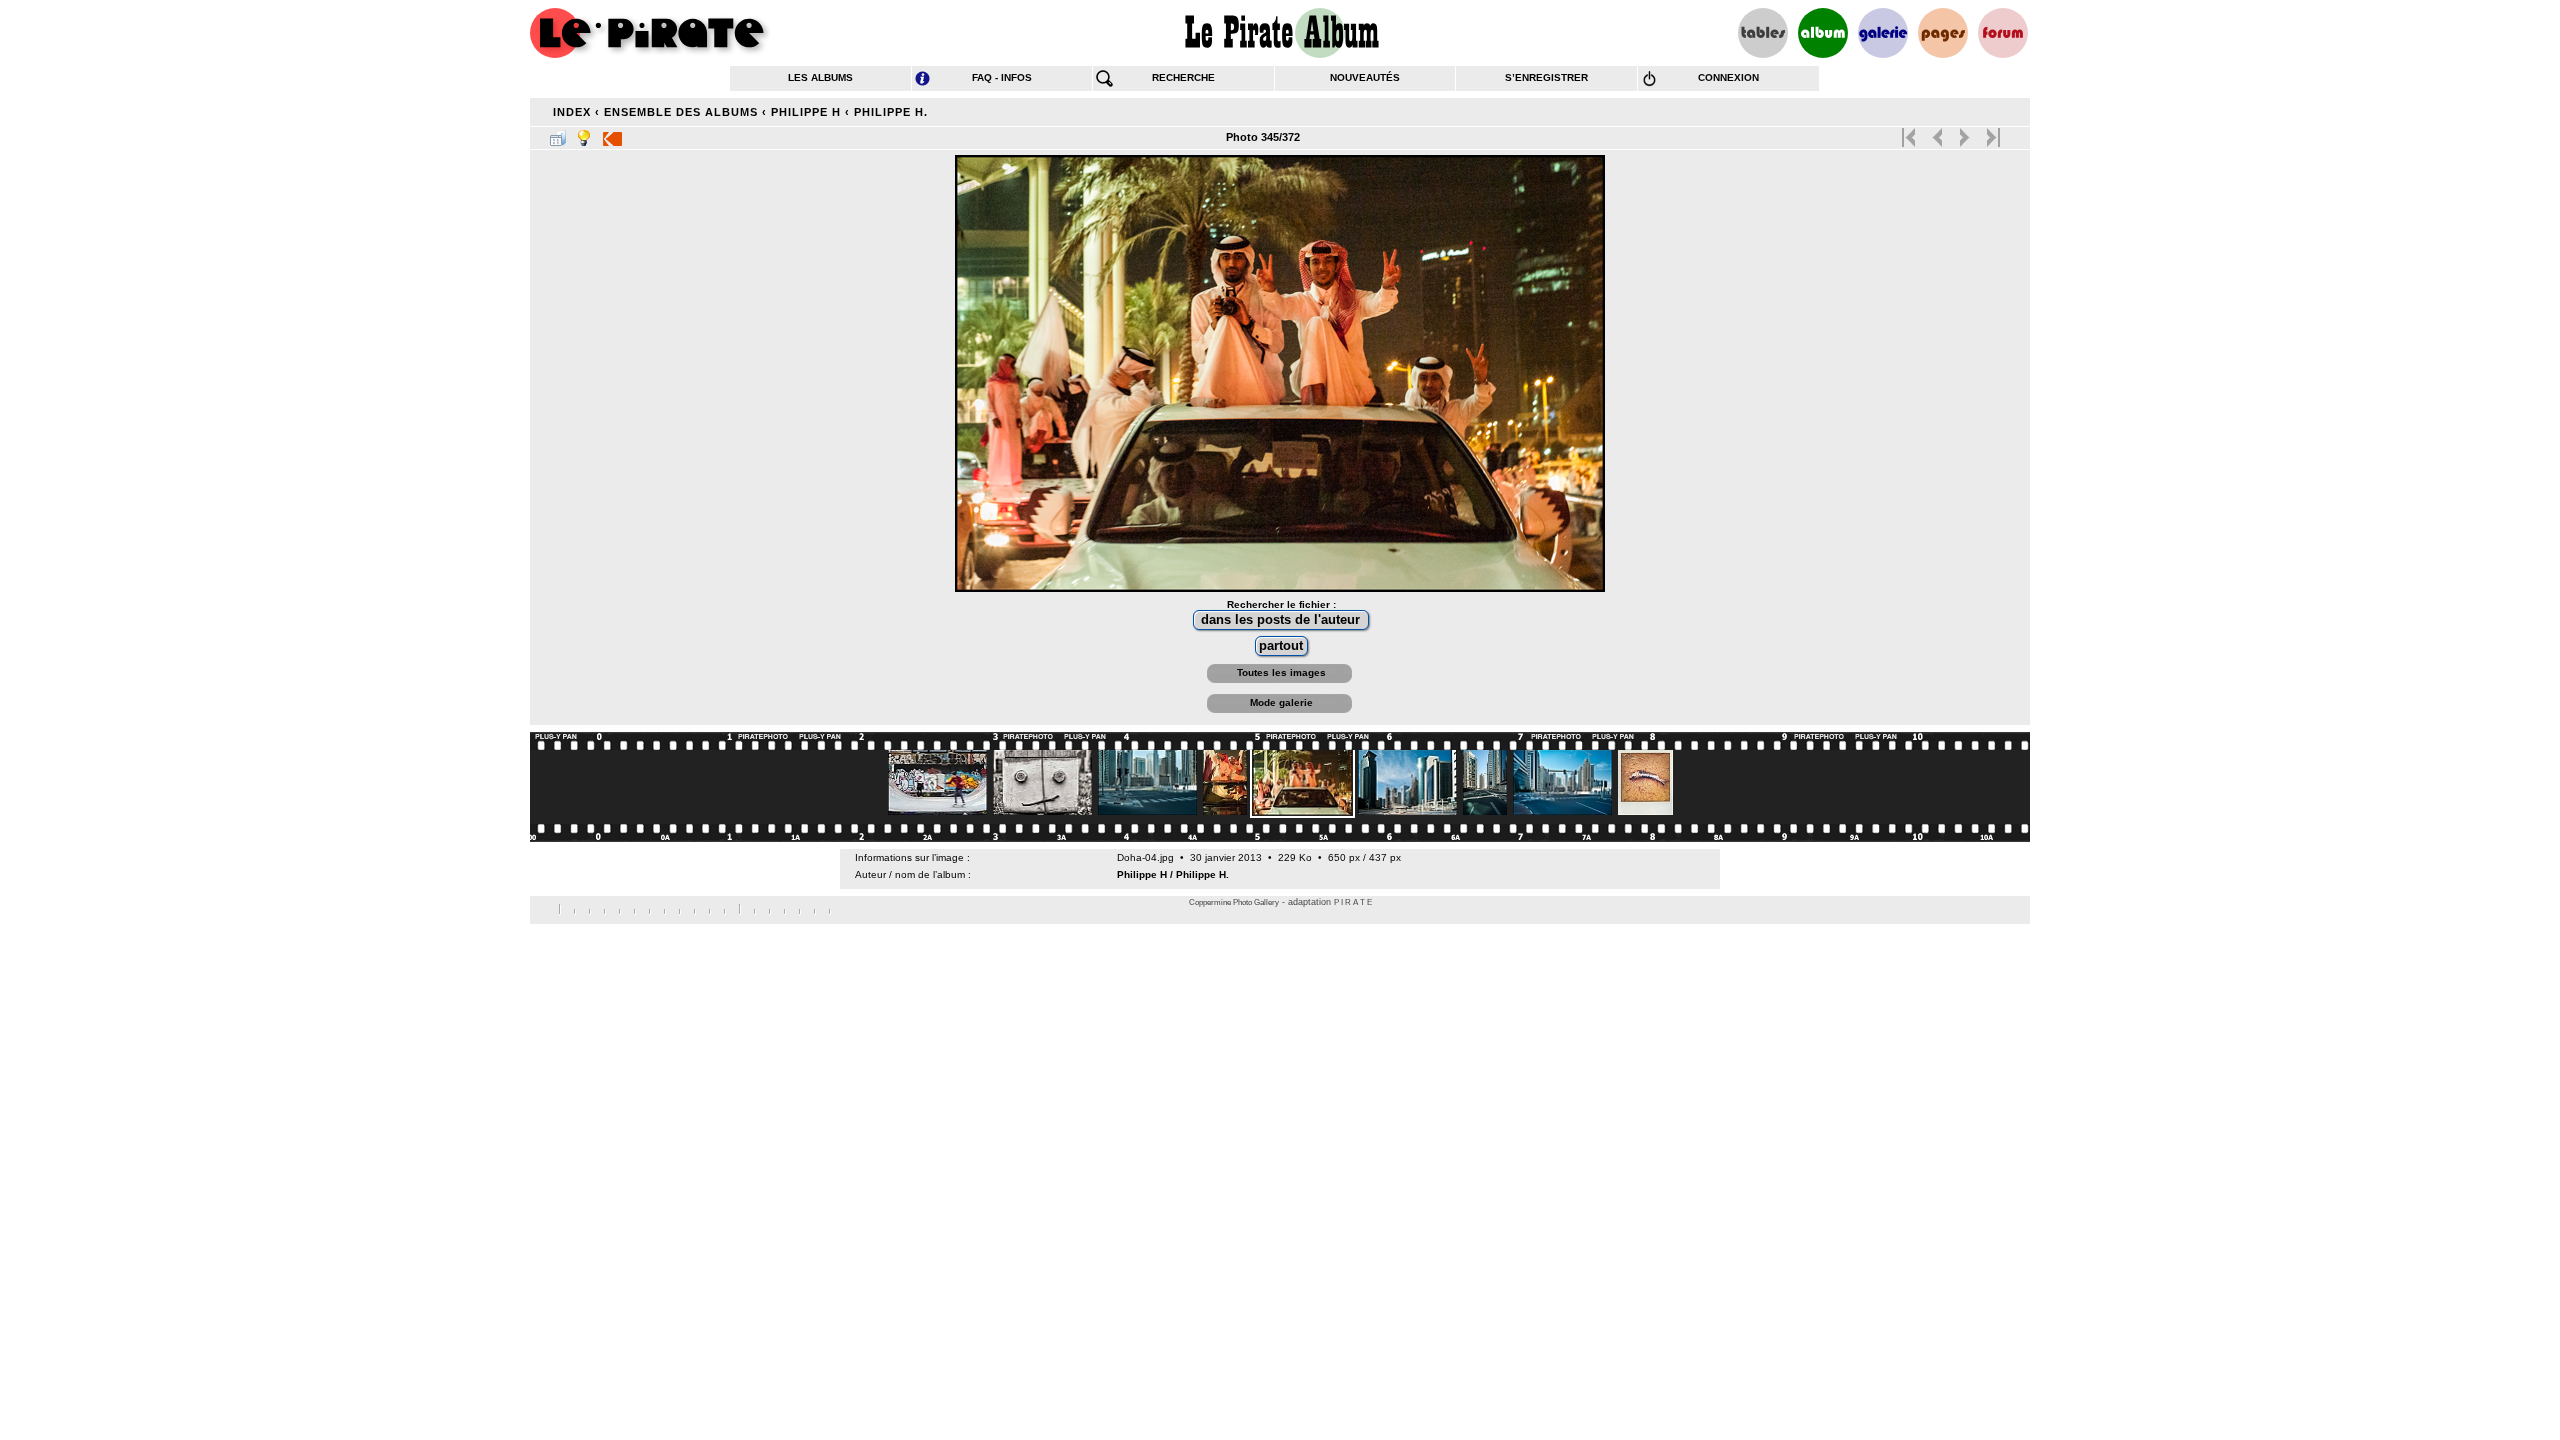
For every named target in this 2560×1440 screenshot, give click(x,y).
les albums (820, 77)
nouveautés (1365, 77)
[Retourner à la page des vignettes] (558, 134)
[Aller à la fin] (1991, 133)
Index (572, 112)
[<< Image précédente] (1937, 133)
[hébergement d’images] (1883, 33)
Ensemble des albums (681, 112)
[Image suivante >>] (1964, 133)
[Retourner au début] (1910, 133)
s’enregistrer (1546, 77)
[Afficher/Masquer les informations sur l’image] (584, 134)
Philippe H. (891, 112)
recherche (1183, 77)
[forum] (2003, 33)
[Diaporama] (612, 134)
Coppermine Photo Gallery (1234, 902)
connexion (1728, 77)
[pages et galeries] (1943, 33)
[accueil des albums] (1280, 33)
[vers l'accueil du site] (650, 33)
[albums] (1823, 33)
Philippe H (806, 112)
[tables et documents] (1763, 33)
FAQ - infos (1002, 77)
